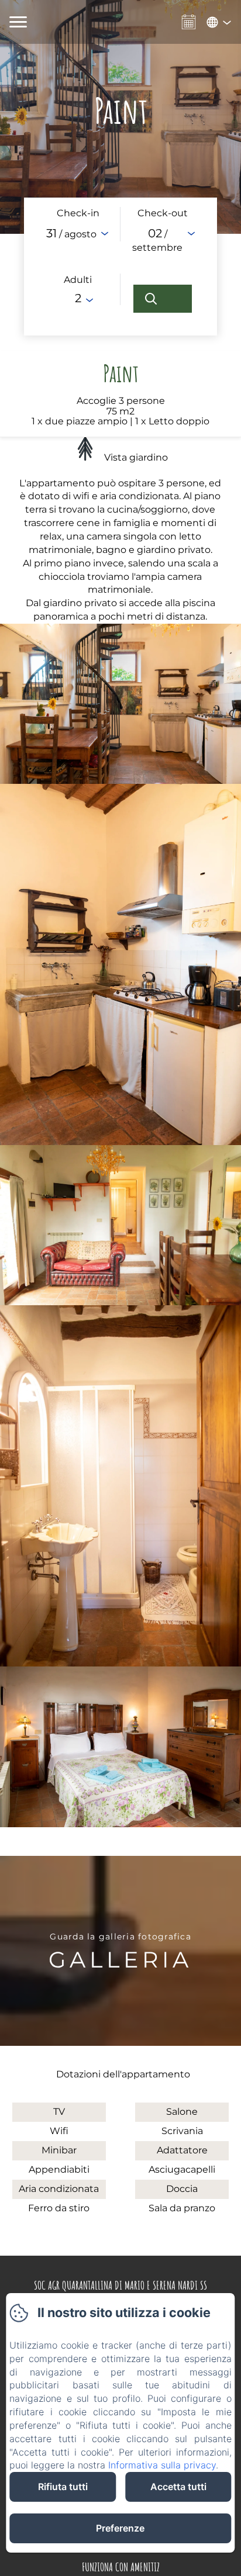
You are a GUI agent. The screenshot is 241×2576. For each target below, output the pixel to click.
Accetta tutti (178, 2487)
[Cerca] (163, 299)
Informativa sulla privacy (162, 2465)
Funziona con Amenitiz (121, 2567)
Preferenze (120, 2528)
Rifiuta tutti (63, 2487)
